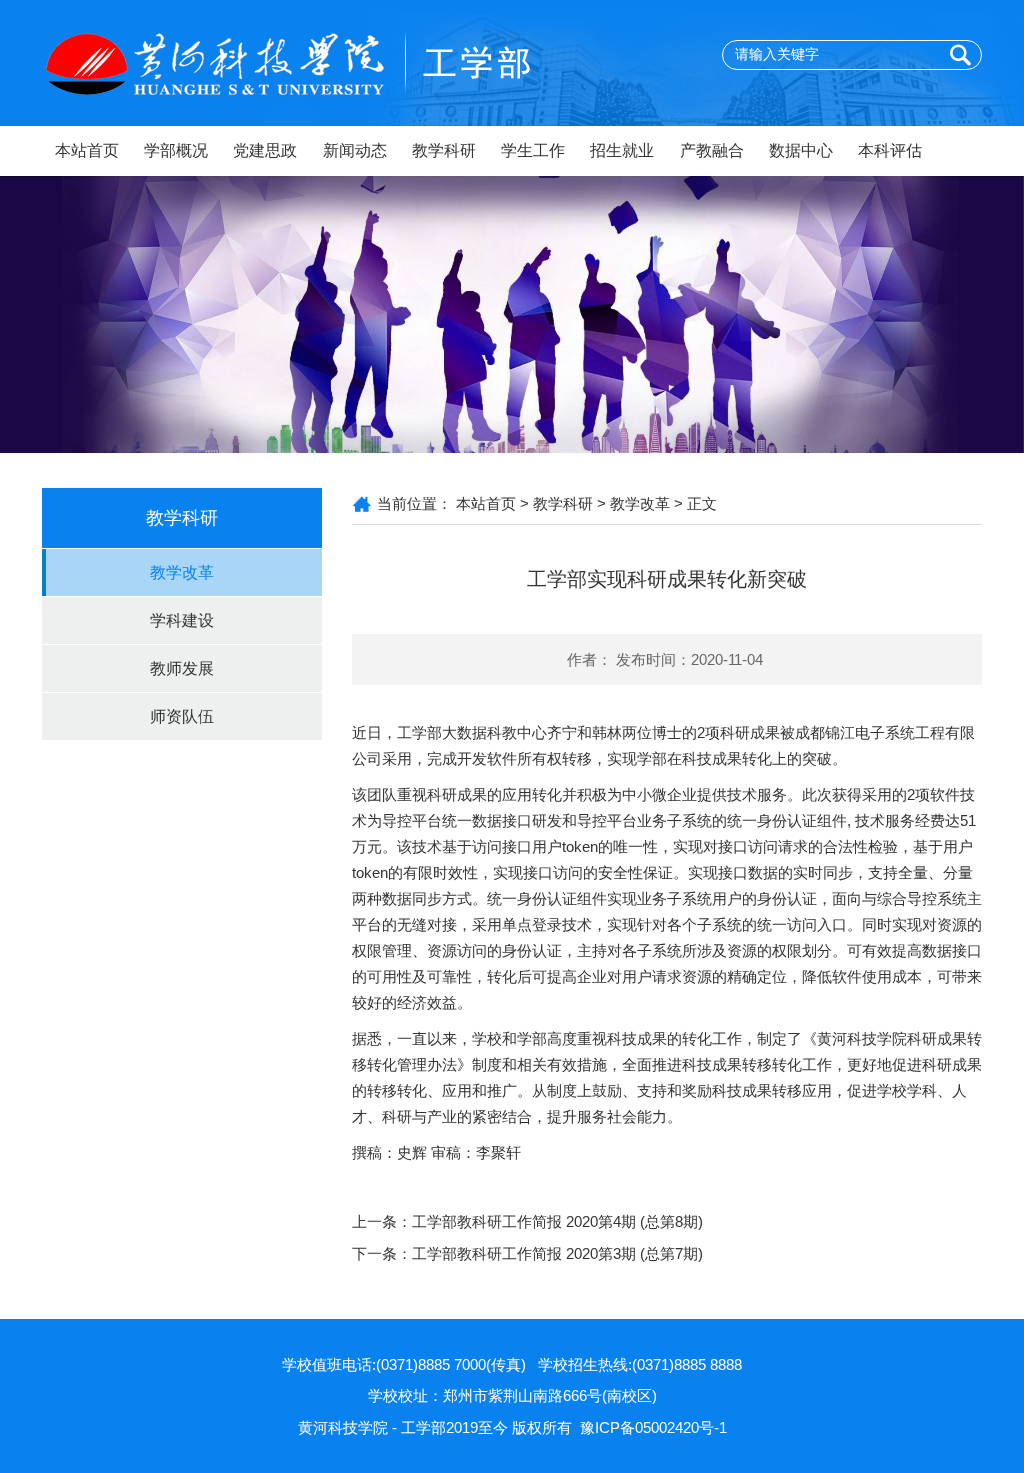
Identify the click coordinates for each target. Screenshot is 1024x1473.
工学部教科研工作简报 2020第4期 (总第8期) (557, 1221)
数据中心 (801, 150)
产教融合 (712, 150)
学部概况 (176, 150)
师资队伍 (182, 716)
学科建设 (182, 620)
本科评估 (890, 150)
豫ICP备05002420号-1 (653, 1427)
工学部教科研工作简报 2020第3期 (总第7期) (557, 1253)
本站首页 (87, 150)
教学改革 (182, 572)
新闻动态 (355, 150)
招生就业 (622, 150)
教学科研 (444, 150)
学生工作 (533, 150)
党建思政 (265, 150)
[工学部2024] (322, 61)
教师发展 (182, 668)
